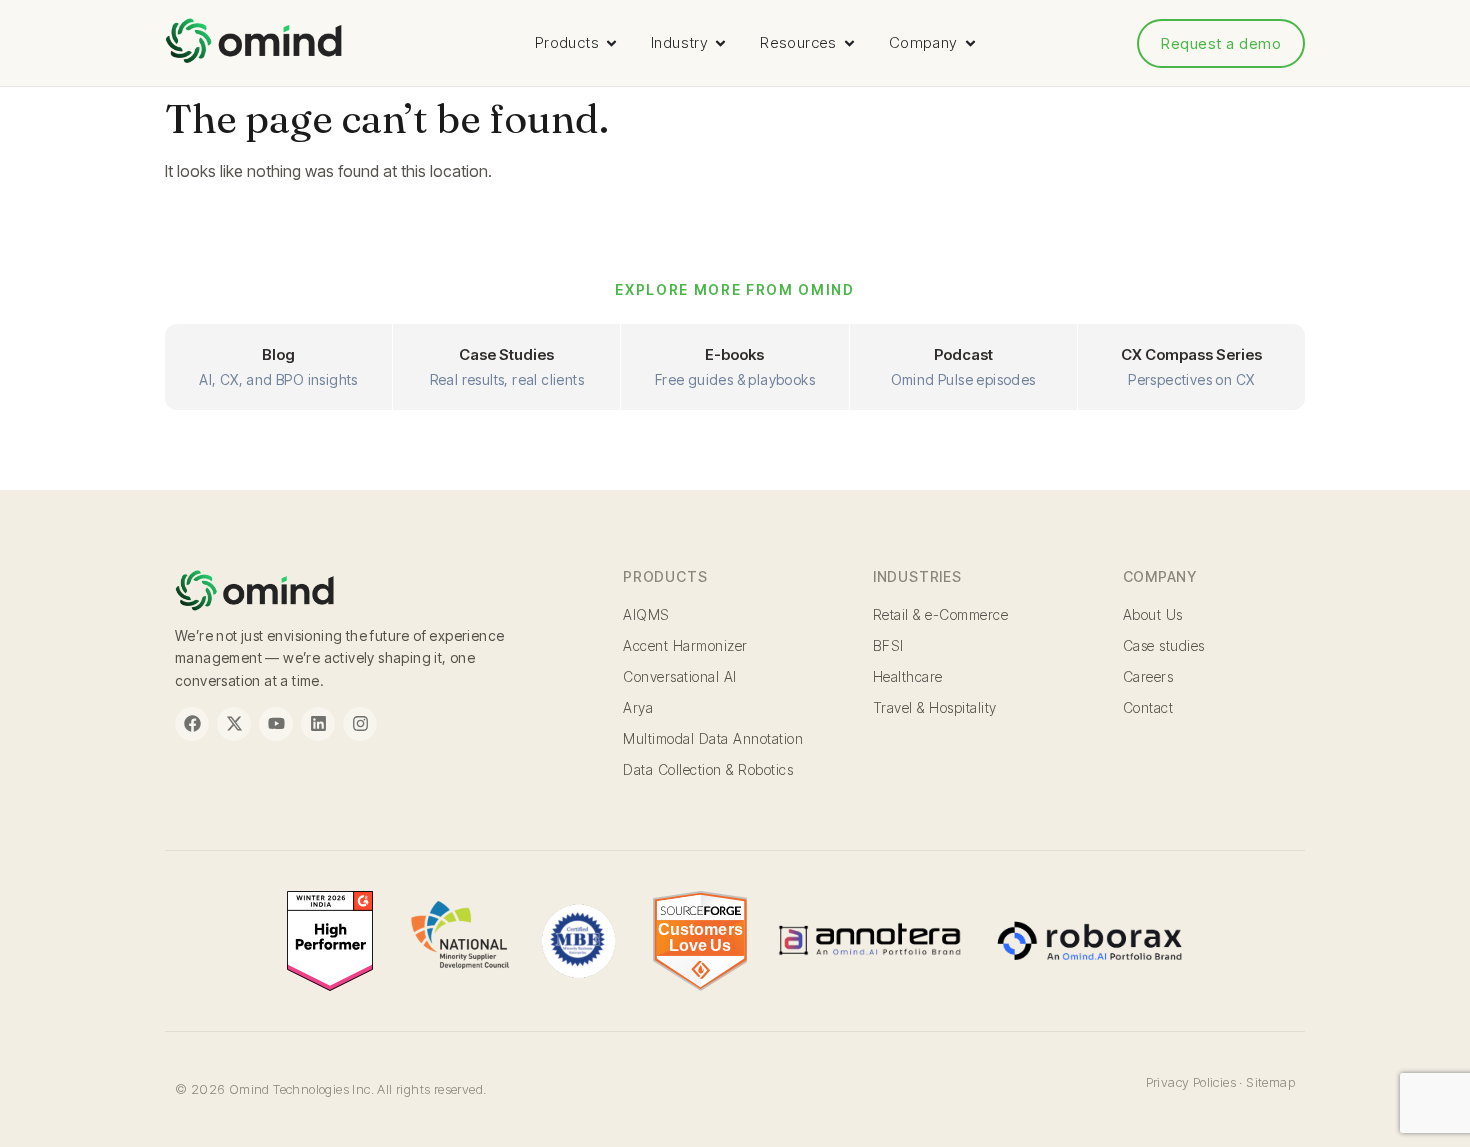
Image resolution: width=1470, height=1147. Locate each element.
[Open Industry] (720, 43)
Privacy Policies (1191, 1082)
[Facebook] (192, 724)
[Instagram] (360, 724)
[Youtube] (276, 724)
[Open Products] (611, 43)
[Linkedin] (318, 724)
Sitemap (1270, 1082)
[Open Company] (970, 43)
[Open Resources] (849, 43)
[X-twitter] (234, 724)
